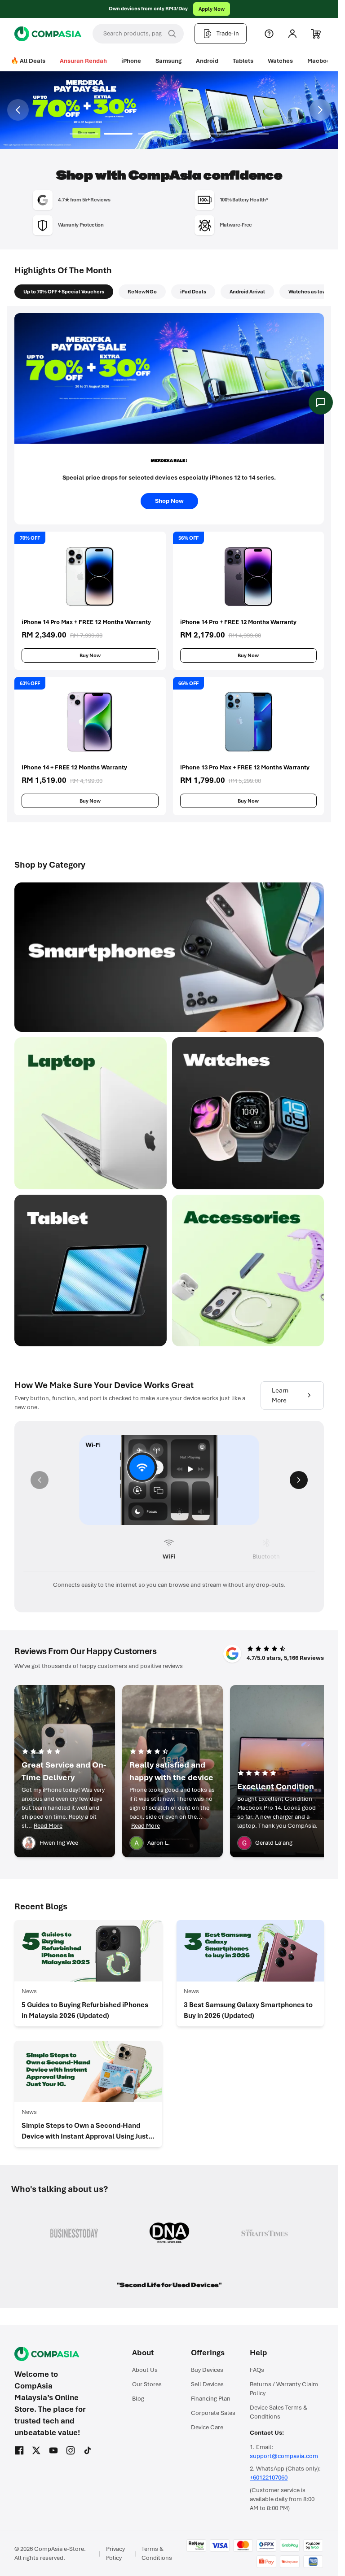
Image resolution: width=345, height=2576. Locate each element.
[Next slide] (320, 110)
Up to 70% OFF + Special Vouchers (64, 292)
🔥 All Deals (28, 61)
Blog (138, 2399)
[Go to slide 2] (118, 134)
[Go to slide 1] (84, 134)
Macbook (320, 61)
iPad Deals (193, 292)
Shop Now (203, 9)
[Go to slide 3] (152, 134)
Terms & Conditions (157, 2553)
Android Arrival (247, 292)
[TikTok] (88, 2450)
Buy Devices (207, 2370)
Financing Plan (211, 2399)
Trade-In (228, 33)
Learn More (280, 1395)
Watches (280, 61)
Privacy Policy (115, 2553)
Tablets (243, 61)
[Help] (269, 34)
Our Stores (147, 2384)
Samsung (168, 61)
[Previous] (40, 1480)
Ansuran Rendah (83, 61)
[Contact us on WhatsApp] (321, 402)
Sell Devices (207, 2384)
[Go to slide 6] (255, 134)
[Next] (299, 1480)
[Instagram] (71, 2450)
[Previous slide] (18, 110)
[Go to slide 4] (186, 134)
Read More (48, 1826)
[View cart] (316, 34)
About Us (145, 2370)
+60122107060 (269, 2478)
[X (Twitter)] (36, 2450)
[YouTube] (53, 2450)
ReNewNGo (142, 292)
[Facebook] (19, 2450)
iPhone (131, 61)
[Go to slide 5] (221, 134)
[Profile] (292, 34)
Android (207, 61)
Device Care (207, 2427)
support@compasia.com (284, 2456)
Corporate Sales (213, 2413)
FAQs (257, 2370)
